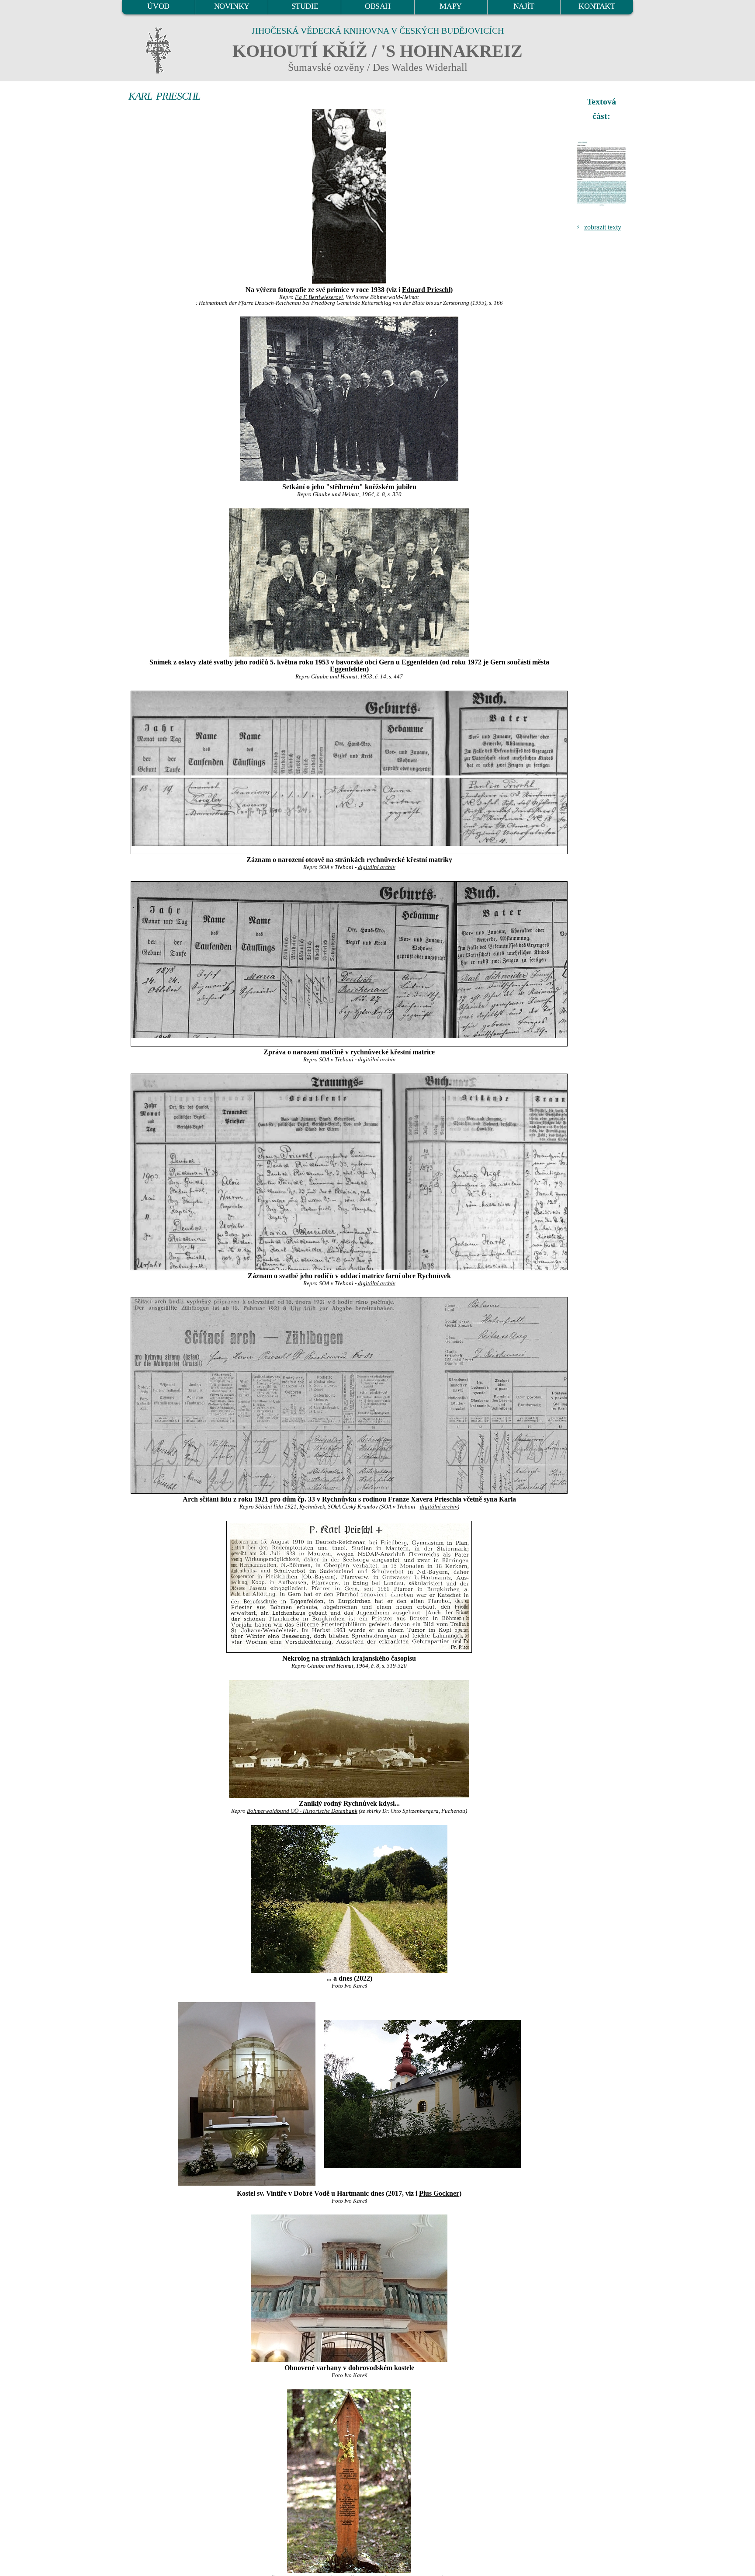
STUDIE (305, 6)
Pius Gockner (439, 2193)
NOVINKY (232, 6)
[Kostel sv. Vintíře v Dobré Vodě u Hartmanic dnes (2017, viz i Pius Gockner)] (247, 2093)
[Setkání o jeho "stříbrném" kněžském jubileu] (349, 399)
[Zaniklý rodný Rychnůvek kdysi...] (349, 1739)
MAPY (450, 6)
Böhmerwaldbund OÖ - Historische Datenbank (302, 1811)
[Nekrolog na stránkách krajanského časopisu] (349, 1587)
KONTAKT (597, 6)
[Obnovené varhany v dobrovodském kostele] (349, 2288)
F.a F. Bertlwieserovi (319, 297)
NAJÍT (524, 6)
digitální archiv (377, 867)
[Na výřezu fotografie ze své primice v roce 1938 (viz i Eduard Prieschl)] (349, 197)
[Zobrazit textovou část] (603, 174)
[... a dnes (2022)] (349, 1899)
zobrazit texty (603, 227)
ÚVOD (158, 6)
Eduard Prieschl (426, 290)
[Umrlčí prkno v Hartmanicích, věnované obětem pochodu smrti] (349, 2481)
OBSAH (378, 6)
